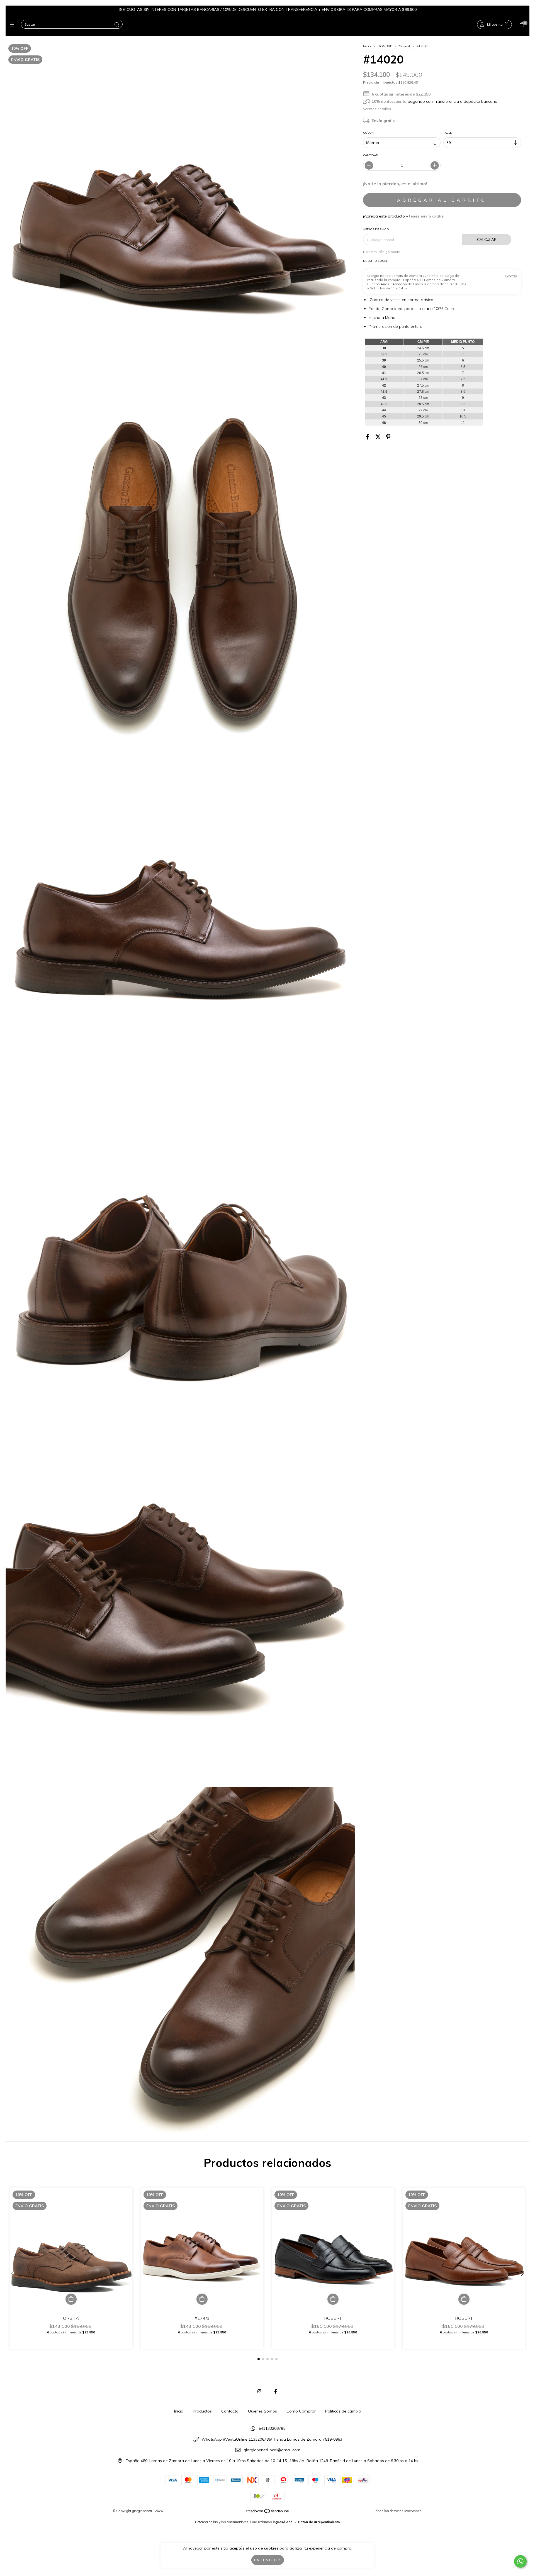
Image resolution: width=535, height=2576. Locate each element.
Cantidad (371, 155)
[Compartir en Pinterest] (388, 437)
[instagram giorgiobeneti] (259, 2391)
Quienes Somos (262, 2411)
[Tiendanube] (268, 2512)
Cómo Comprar (301, 2411)
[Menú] (13, 25)
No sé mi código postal (382, 252)
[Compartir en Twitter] (378, 437)
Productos (202, 2411)
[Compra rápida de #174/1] (202, 2299)
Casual (404, 46)
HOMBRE (385, 46)
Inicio (367, 46)
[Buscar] (117, 25)
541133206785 (272, 2428)
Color (368, 133)
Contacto (230, 2411)
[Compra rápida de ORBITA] (71, 2299)
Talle (448, 133)
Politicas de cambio (343, 2411)
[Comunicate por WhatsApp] (520, 2561)
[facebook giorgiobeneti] (276, 2391)
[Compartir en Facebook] (368, 437)
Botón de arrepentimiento (319, 2522)
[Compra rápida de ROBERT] (333, 2299)
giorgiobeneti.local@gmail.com (272, 2450)
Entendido (268, 2560)
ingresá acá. (283, 2522)
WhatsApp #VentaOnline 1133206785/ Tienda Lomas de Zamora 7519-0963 (272, 2439)
